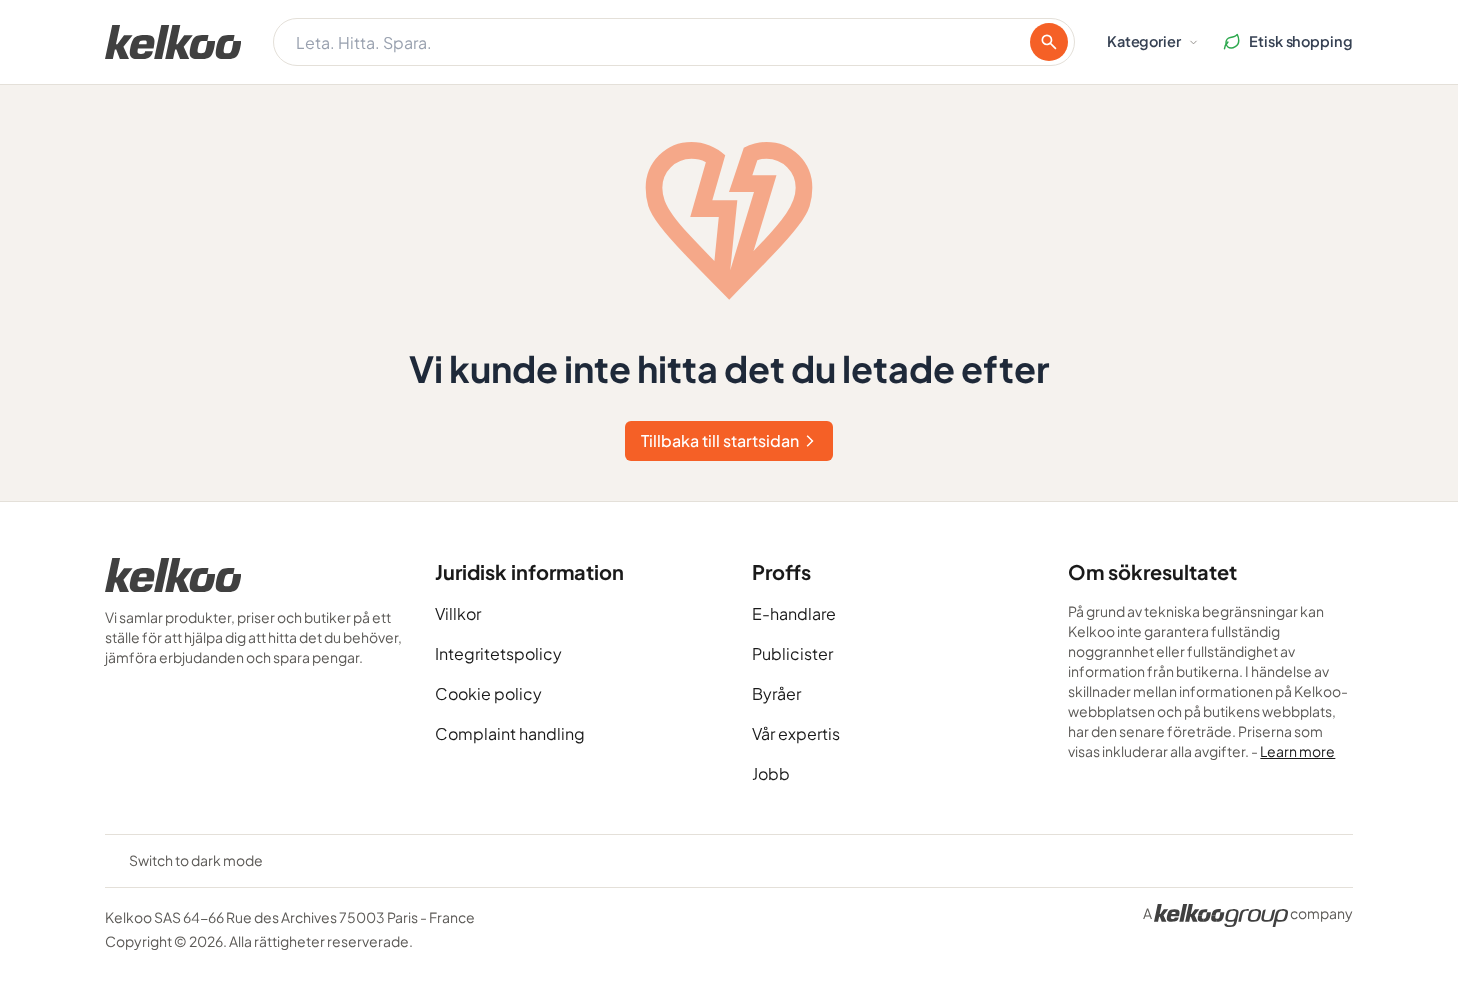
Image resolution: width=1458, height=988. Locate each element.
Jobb (771, 773)
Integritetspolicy (498, 653)
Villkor (458, 613)
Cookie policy (488, 693)
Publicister (792, 653)
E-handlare (794, 613)
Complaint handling (510, 733)
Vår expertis (796, 733)
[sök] (1049, 42)
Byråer (776, 693)
